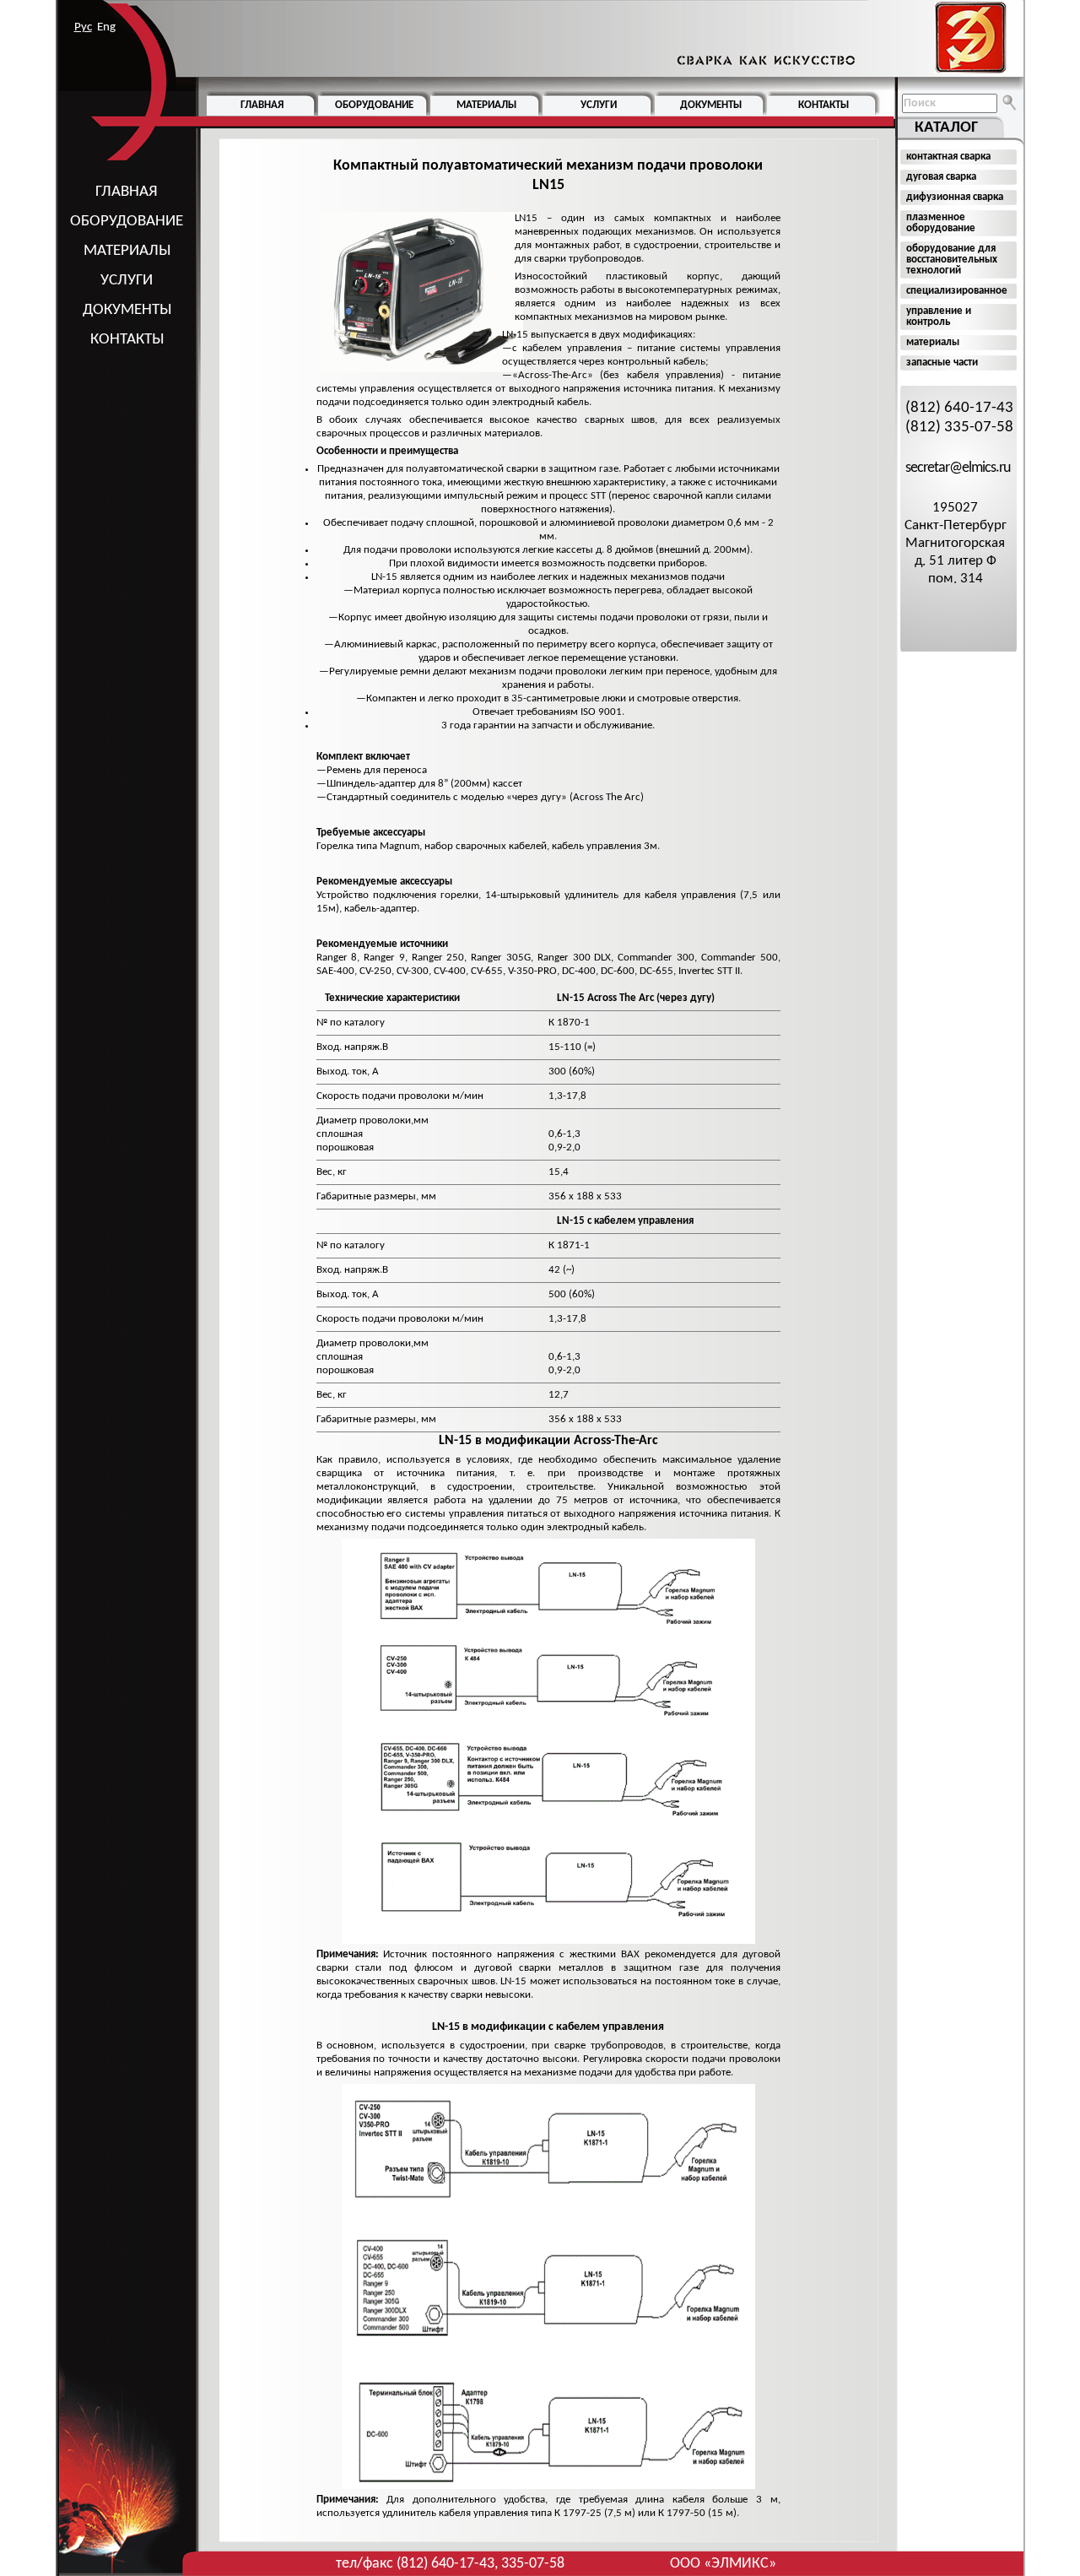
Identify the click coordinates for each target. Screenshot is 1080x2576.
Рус (83, 27)
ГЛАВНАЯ (127, 192)
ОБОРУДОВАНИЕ (127, 222)
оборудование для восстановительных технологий (952, 260)
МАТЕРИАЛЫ (127, 251)
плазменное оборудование (941, 223)
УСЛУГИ (127, 281)
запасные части (942, 363)
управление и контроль (939, 317)
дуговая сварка (941, 177)
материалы (933, 342)
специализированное (957, 291)
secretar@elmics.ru (958, 468)
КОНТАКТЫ (127, 340)
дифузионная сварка (955, 197)
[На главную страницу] (838, 38)
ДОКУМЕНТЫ (127, 310)
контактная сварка (948, 157)
